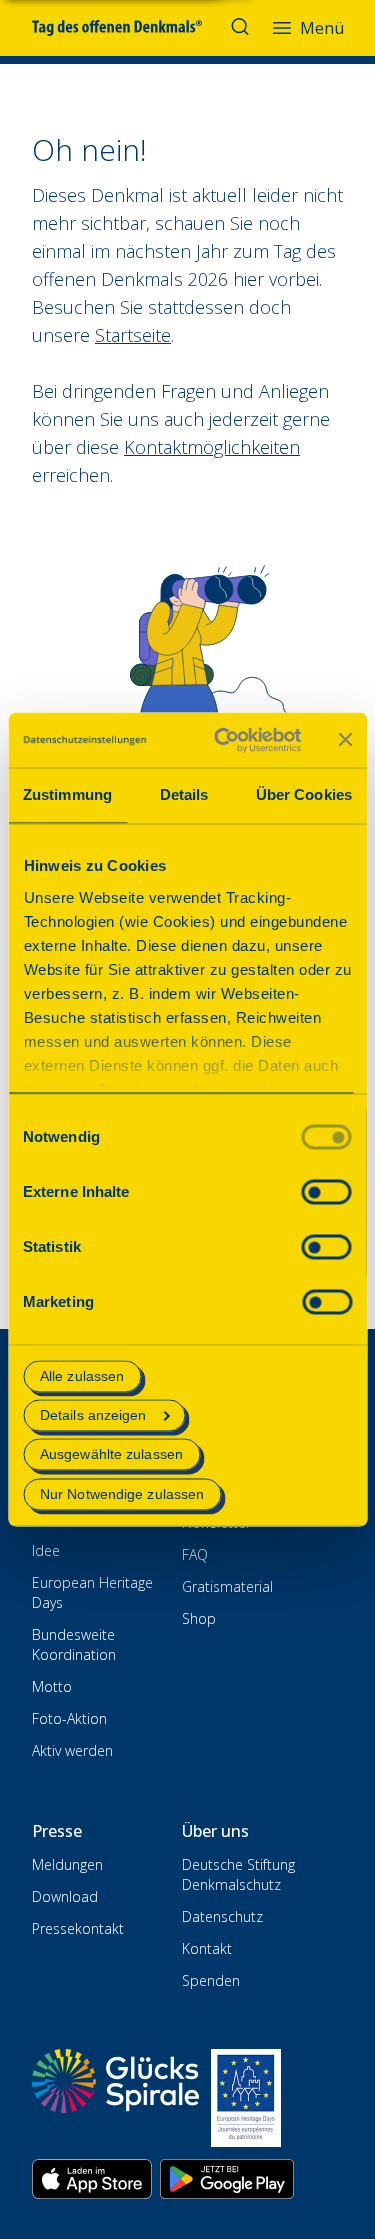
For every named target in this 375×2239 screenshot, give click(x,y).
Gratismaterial (227, 1586)
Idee (46, 1550)
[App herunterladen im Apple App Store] (92, 2179)
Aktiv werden (72, 1750)
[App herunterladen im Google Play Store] (227, 2179)
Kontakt (207, 1948)
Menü (322, 28)
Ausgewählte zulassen (111, 1455)
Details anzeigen (93, 1416)
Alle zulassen (82, 1376)
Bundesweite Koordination (74, 1644)
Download (65, 1896)
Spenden (211, 1980)
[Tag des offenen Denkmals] (131, 28)
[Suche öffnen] (242, 28)
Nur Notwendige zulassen (122, 1494)
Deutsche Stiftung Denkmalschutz (238, 1874)
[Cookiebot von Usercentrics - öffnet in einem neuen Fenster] (223, 740)
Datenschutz (222, 1916)
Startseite (133, 335)
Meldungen (67, 1864)
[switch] (326, 1191)
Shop (199, 1618)
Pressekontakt (78, 1928)
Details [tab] (184, 794)
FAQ (195, 1554)
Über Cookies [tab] (304, 794)
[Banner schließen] (345, 740)
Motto (52, 1686)
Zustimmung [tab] (67, 794)
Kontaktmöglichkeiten (212, 447)
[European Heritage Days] (246, 2098)
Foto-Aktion (69, 1718)
